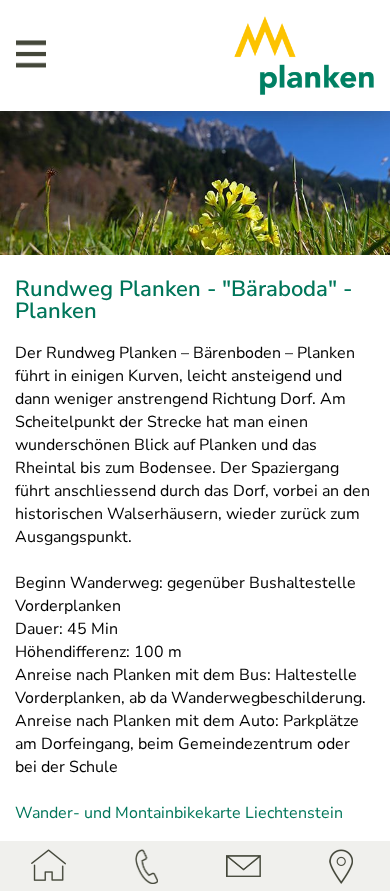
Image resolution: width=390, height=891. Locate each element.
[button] (31, 53)
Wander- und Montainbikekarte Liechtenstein (179, 813)
